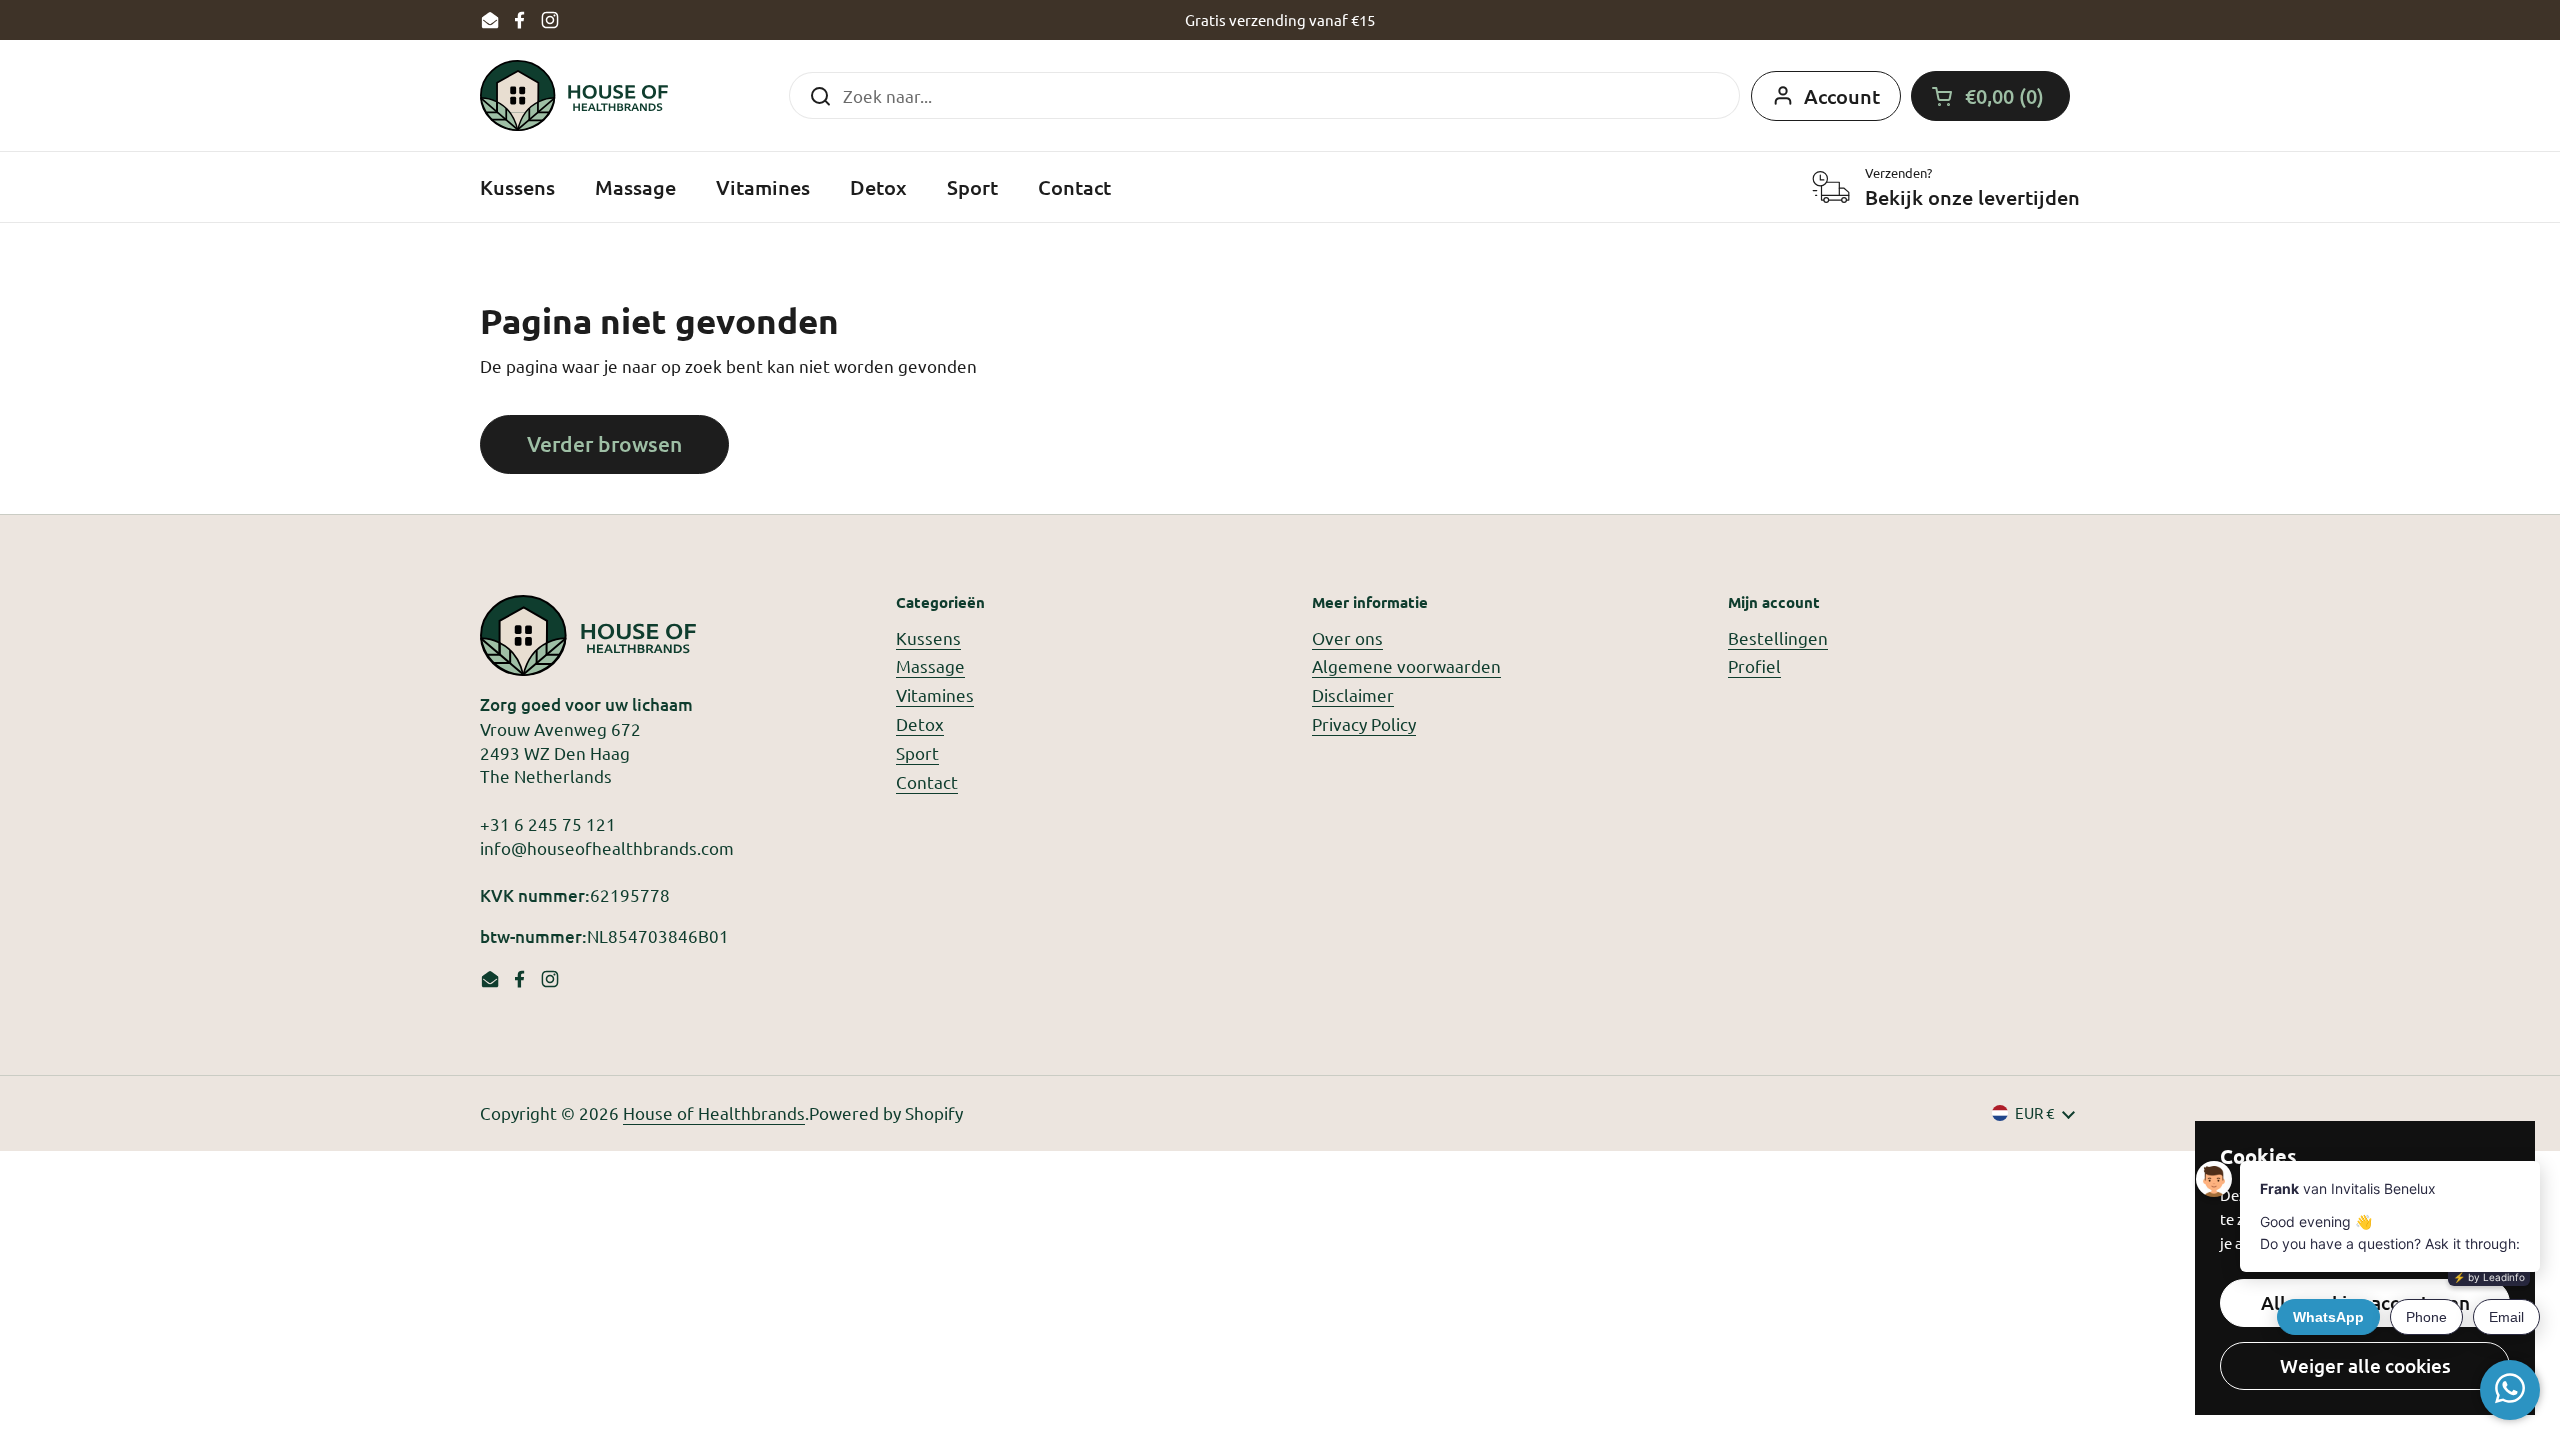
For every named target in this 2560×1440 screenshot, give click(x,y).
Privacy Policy (1364, 723)
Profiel (1754, 665)
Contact (927, 781)
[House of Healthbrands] (574, 95)
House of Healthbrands (714, 1112)
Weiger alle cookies (2365, 1365)
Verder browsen (604, 443)
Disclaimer (1353, 694)
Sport (917, 752)
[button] (1990, 96)
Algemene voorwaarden (1406, 665)
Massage (930, 665)
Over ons (1347, 637)
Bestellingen (1778, 637)
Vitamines (935, 694)
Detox (920, 723)
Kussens (928, 637)
